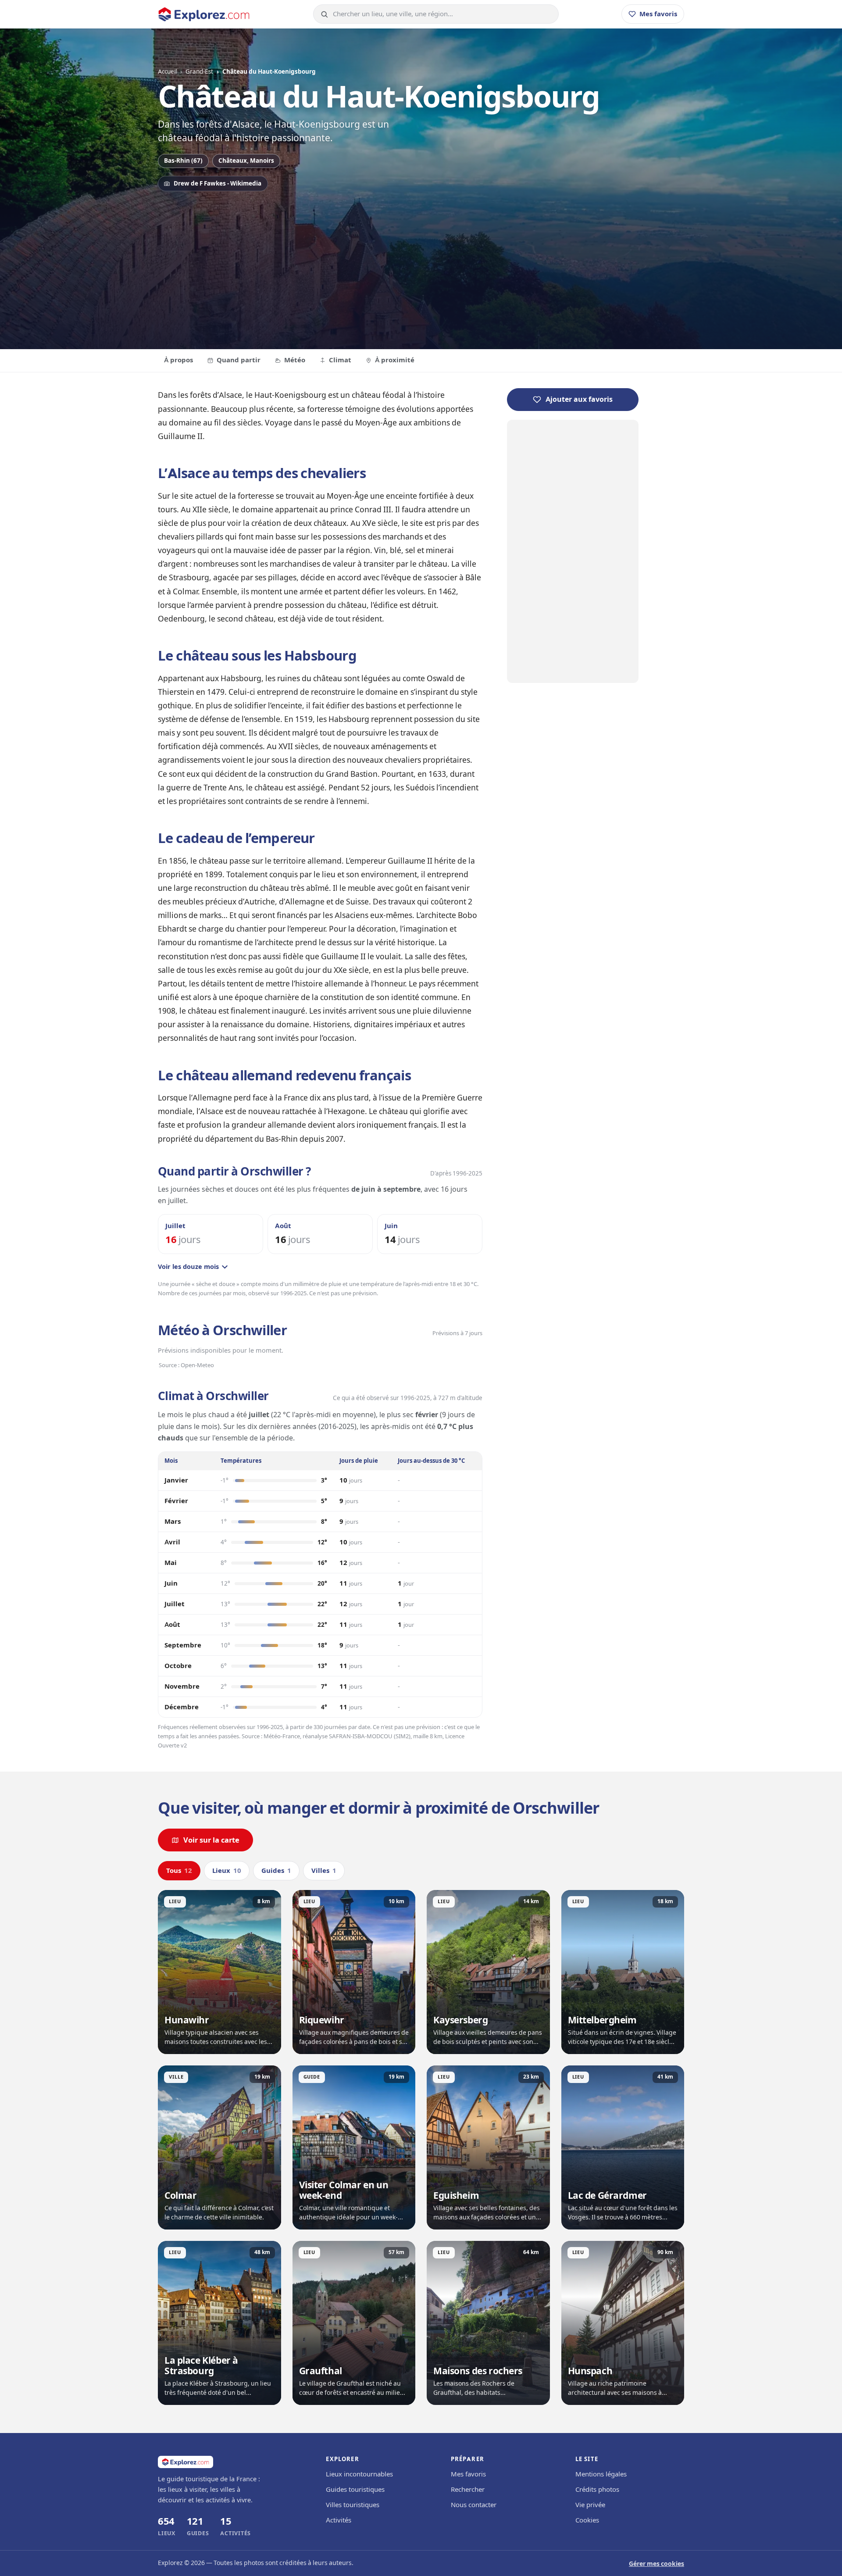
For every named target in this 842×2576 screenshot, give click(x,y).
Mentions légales (601, 2474)
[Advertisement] (421, 266)
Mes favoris (468, 2474)
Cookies (587, 2520)
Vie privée (590, 2505)
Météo (295, 360)
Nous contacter (474, 2505)
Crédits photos (597, 2490)
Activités (339, 2520)
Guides (276, 1871)
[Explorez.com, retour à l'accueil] (204, 14)
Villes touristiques (353, 2505)
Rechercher (468, 2490)
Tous (179, 1871)
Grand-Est (199, 71)
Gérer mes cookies (656, 2564)
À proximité (395, 360)
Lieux (227, 1871)
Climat (340, 360)
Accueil (167, 71)
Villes (324, 1871)
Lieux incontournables (359, 2474)
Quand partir (239, 360)
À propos (178, 360)
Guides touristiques (355, 2490)
